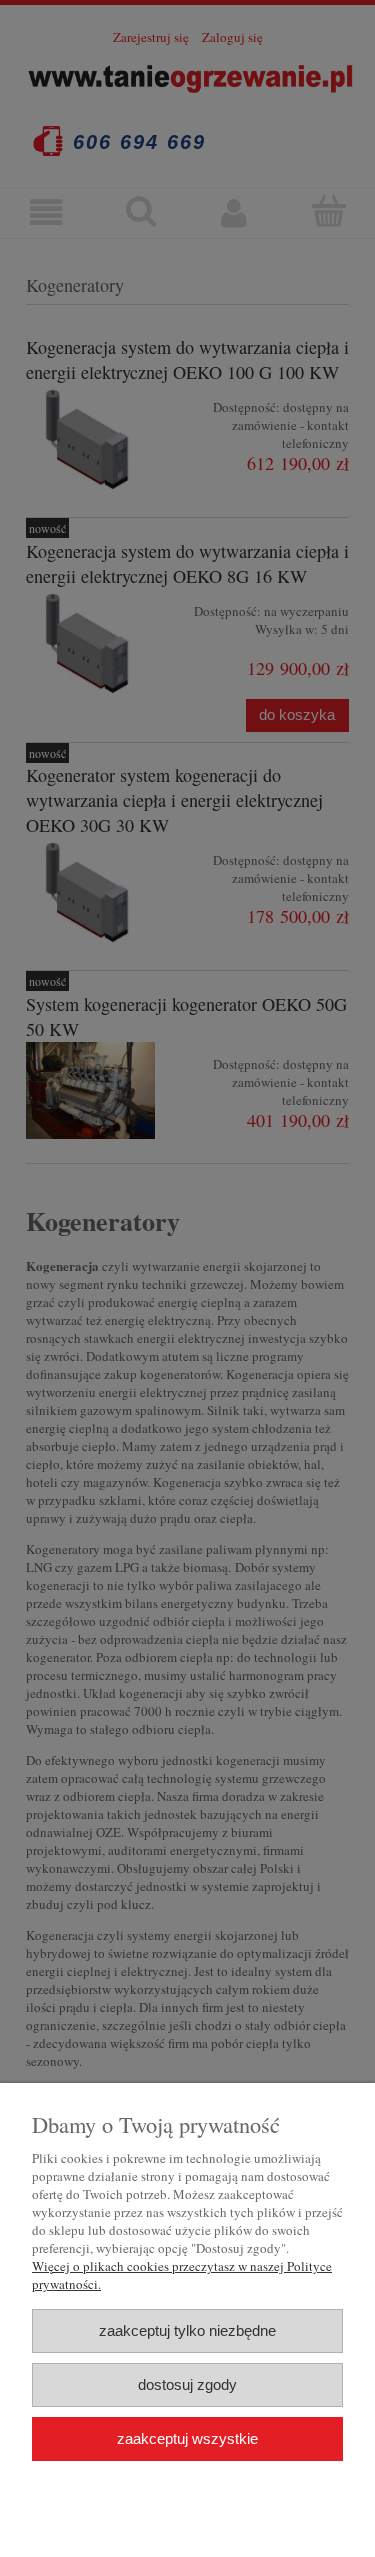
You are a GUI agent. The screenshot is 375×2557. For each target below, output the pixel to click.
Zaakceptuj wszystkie (187, 2438)
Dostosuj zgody (187, 2384)
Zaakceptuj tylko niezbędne (187, 2330)
